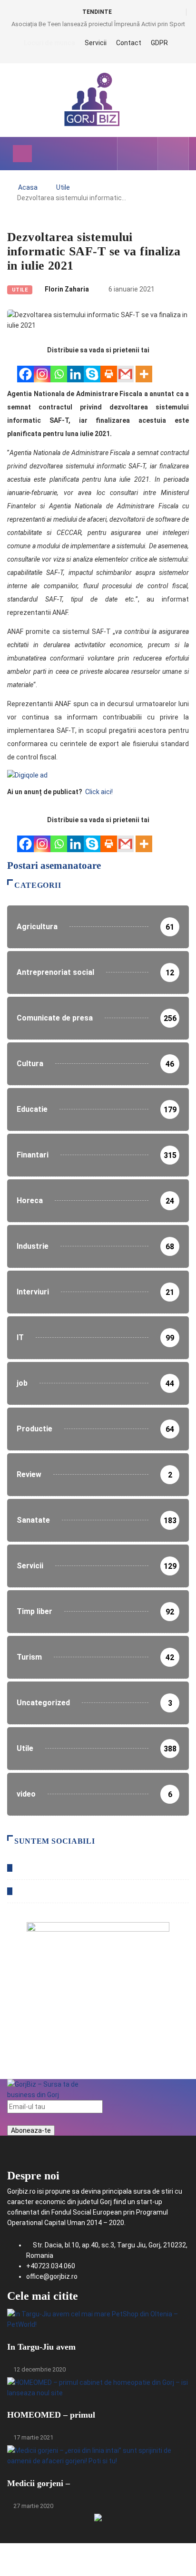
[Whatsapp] (59, 369)
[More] (144, 369)
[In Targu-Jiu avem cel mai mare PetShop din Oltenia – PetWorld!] (98, 2317)
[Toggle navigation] (22, 154)
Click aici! (100, 792)
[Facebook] (25, 369)
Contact (129, 43)
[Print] (109, 369)
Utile (63, 187)
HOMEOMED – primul (51, 2415)
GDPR (159, 43)
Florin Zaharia (67, 289)
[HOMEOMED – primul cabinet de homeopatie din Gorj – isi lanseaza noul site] (98, 2386)
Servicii (96, 43)
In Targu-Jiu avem (41, 2347)
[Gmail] (125, 369)
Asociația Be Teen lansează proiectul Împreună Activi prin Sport (98, 24)
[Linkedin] (75, 369)
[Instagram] (42, 369)
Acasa (28, 187)
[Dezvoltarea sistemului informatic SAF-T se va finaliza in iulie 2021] (131, 154)
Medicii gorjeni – (39, 2483)
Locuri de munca (49, 43)
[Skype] (92, 369)
